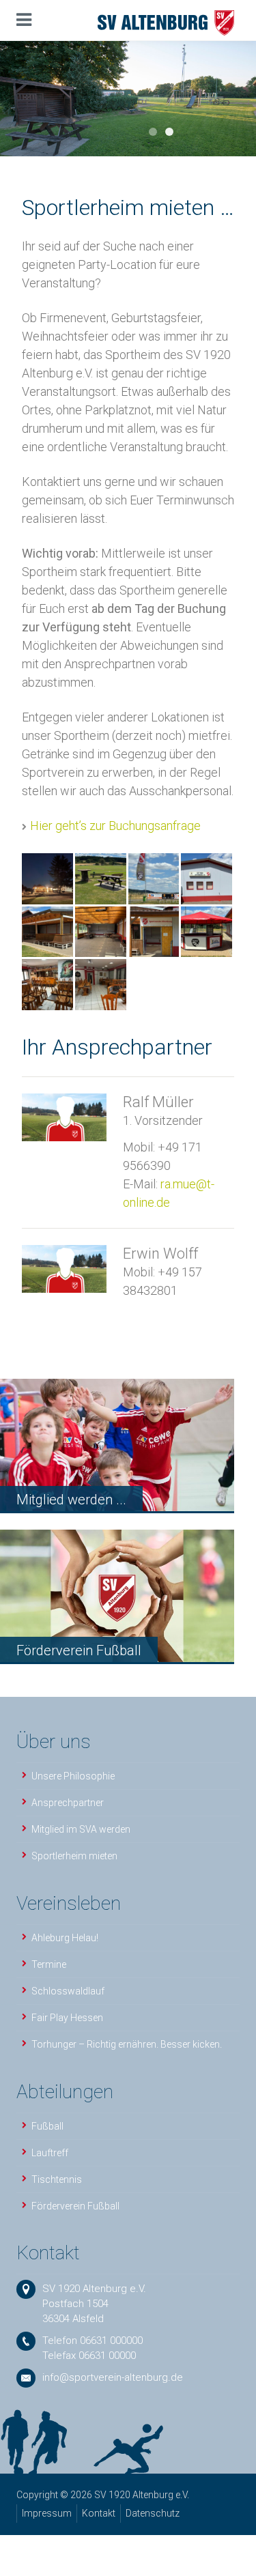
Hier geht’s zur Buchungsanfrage (115, 826)
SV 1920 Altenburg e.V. (94, 2289)
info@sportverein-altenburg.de (113, 2377)
